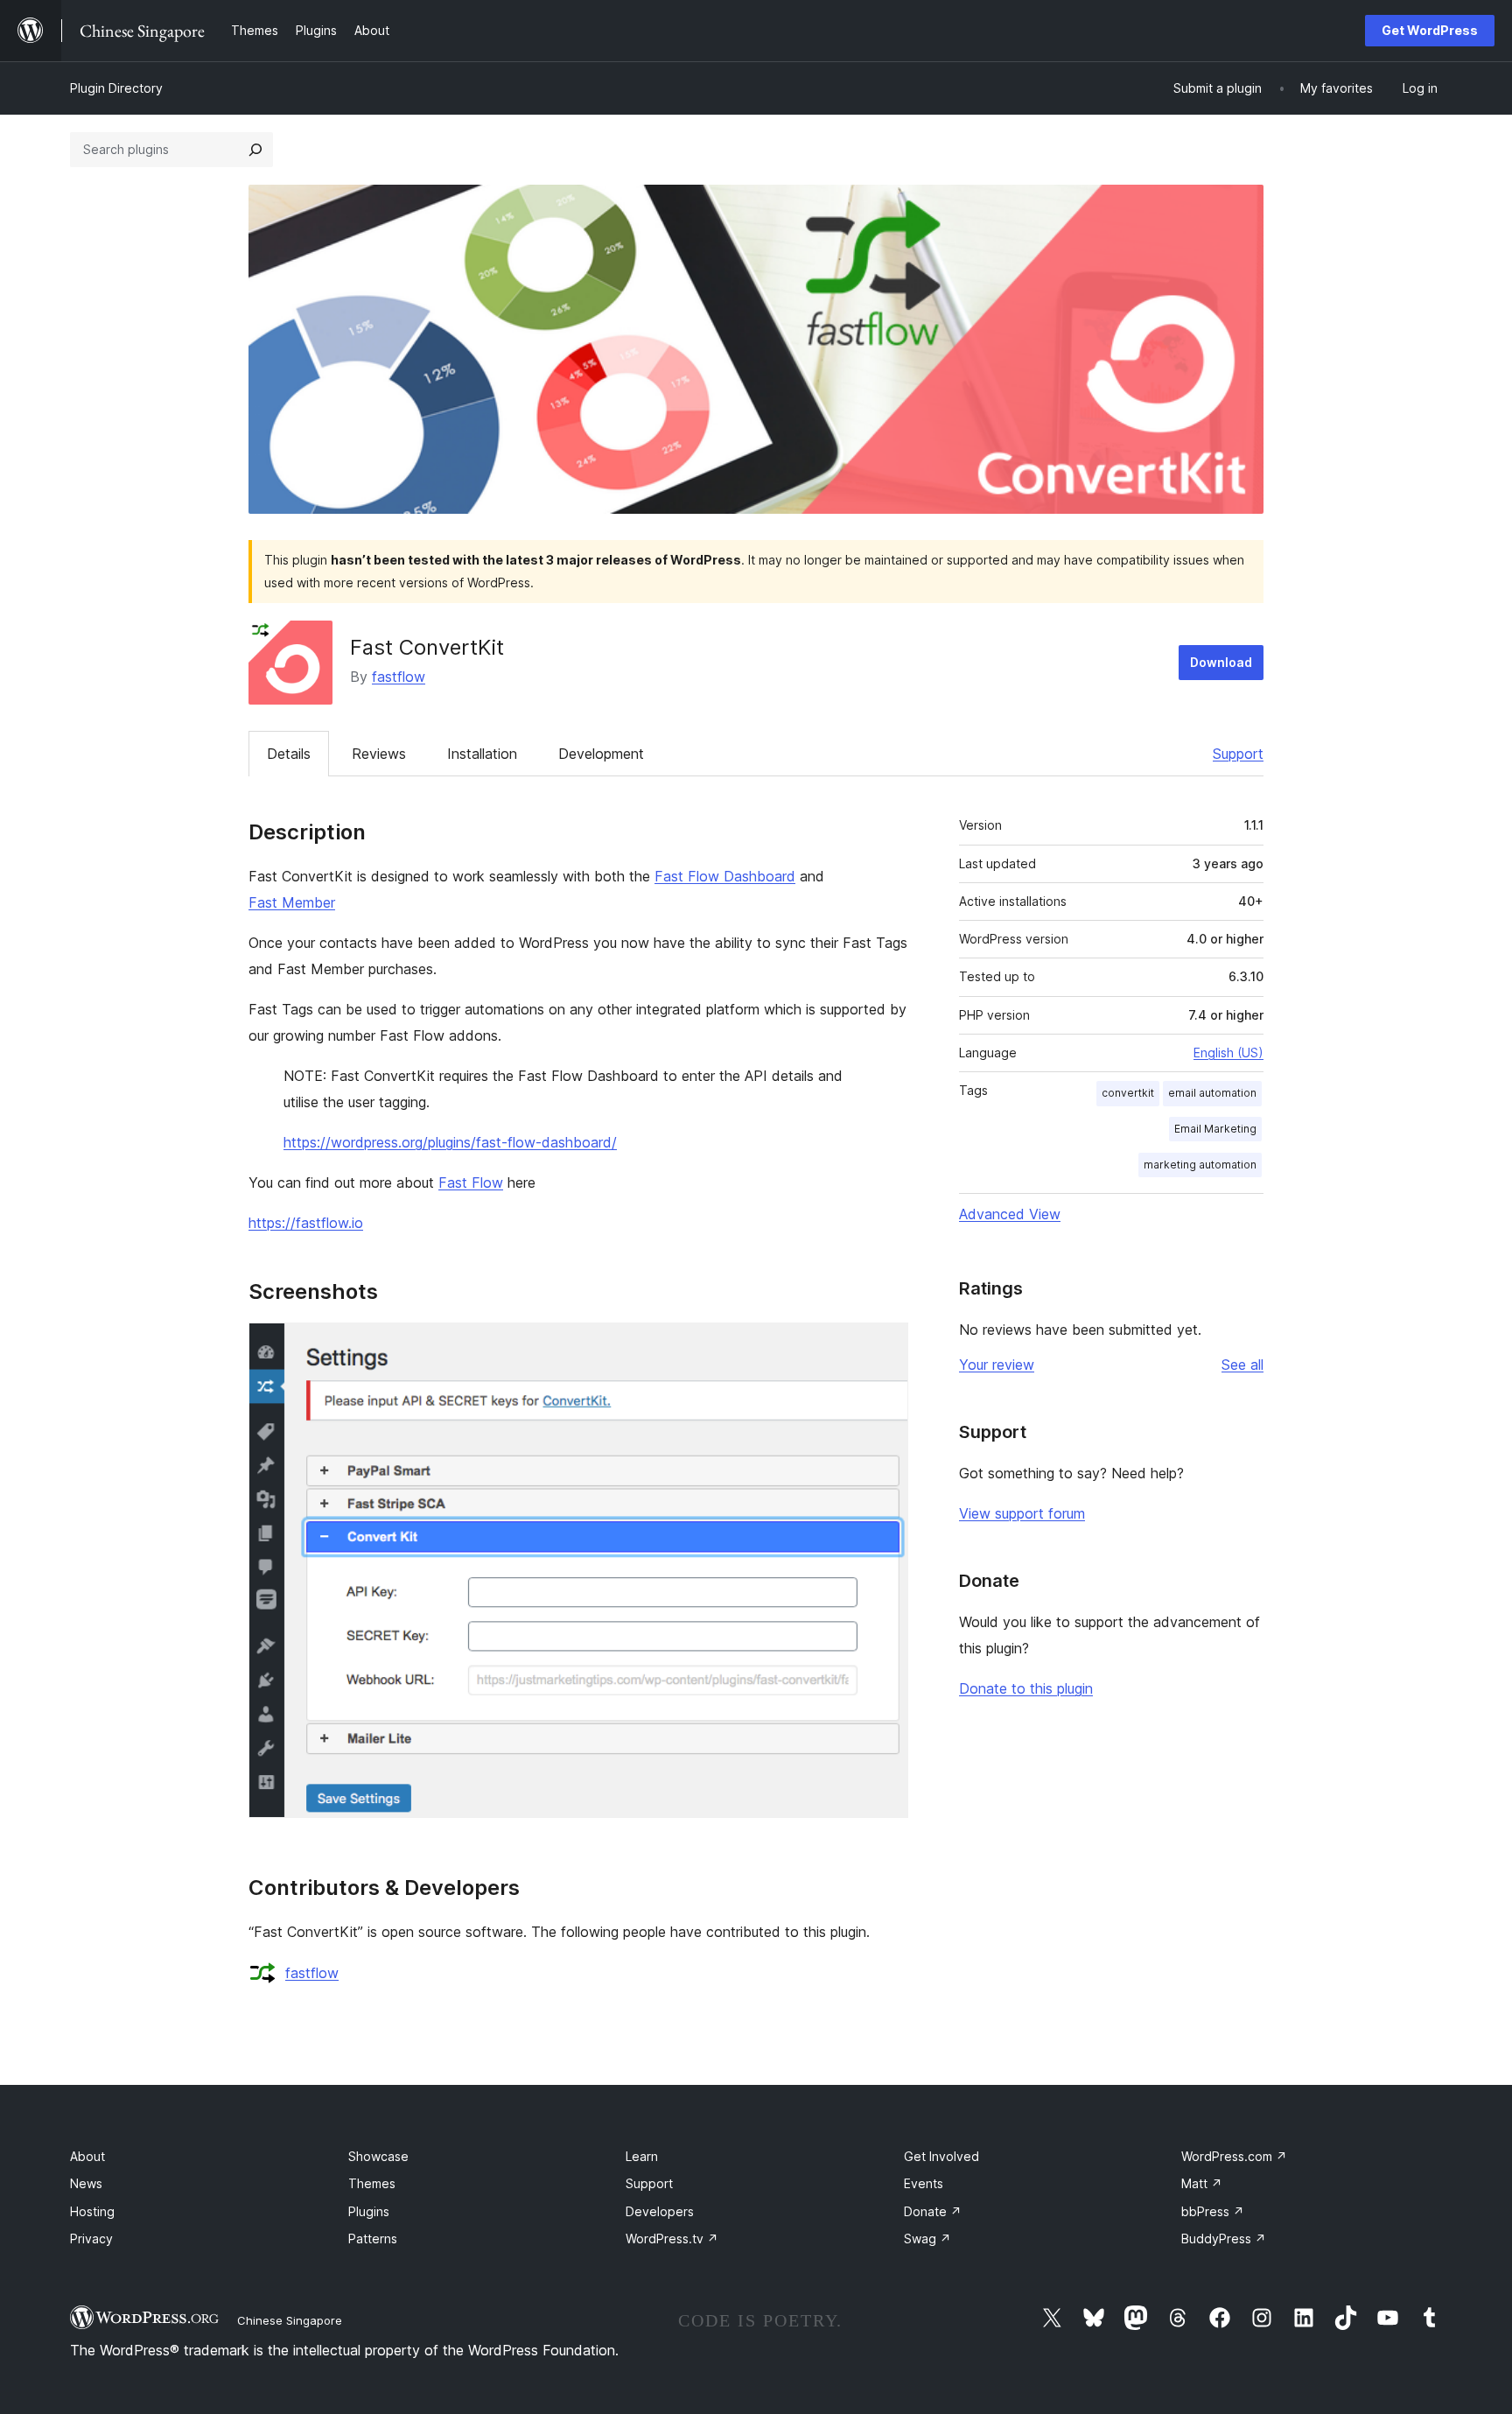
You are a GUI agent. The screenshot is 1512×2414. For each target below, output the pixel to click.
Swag (927, 2239)
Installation (482, 754)
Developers (660, 2211)
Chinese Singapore (290, 2320)
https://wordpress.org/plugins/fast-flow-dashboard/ (450, 1142)
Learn (642, 2156)
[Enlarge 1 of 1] (885, 1346)
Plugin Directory (116, 88)
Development (601, 754)
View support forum (1022, 1513)
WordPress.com (1234, 2156)
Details (289, 754)
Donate (933, 2211)
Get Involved (941, 2156)
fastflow (399, 677)
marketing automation (1200, 1165)
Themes (372, 2183)
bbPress (1213, 2211)
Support (1238, 754)
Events (924, 2183)
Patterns (373, 2239)
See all (1242, 1365)
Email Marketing (1215, 1129)
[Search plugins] (255, 150)
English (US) (1228, 1053)
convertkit (1128, 1093)
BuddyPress (1224, 2239)
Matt (1202, 2183)
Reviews (379, 754)
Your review (997, 1365)
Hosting (92, 2211)
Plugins (369, 2211)
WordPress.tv (672, 2239)
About (87, 2156)
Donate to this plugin (1026, 1688)
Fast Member (292, 902)
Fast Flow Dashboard (725, 876)
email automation (1212, 1093)
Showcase (378, 2156)
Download (1221, 662)
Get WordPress (1430, 30)
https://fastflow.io (306, 1223)
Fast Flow (471, 1182)
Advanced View (1010, 1214)
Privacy (91, 2239)
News (86, 2183)
